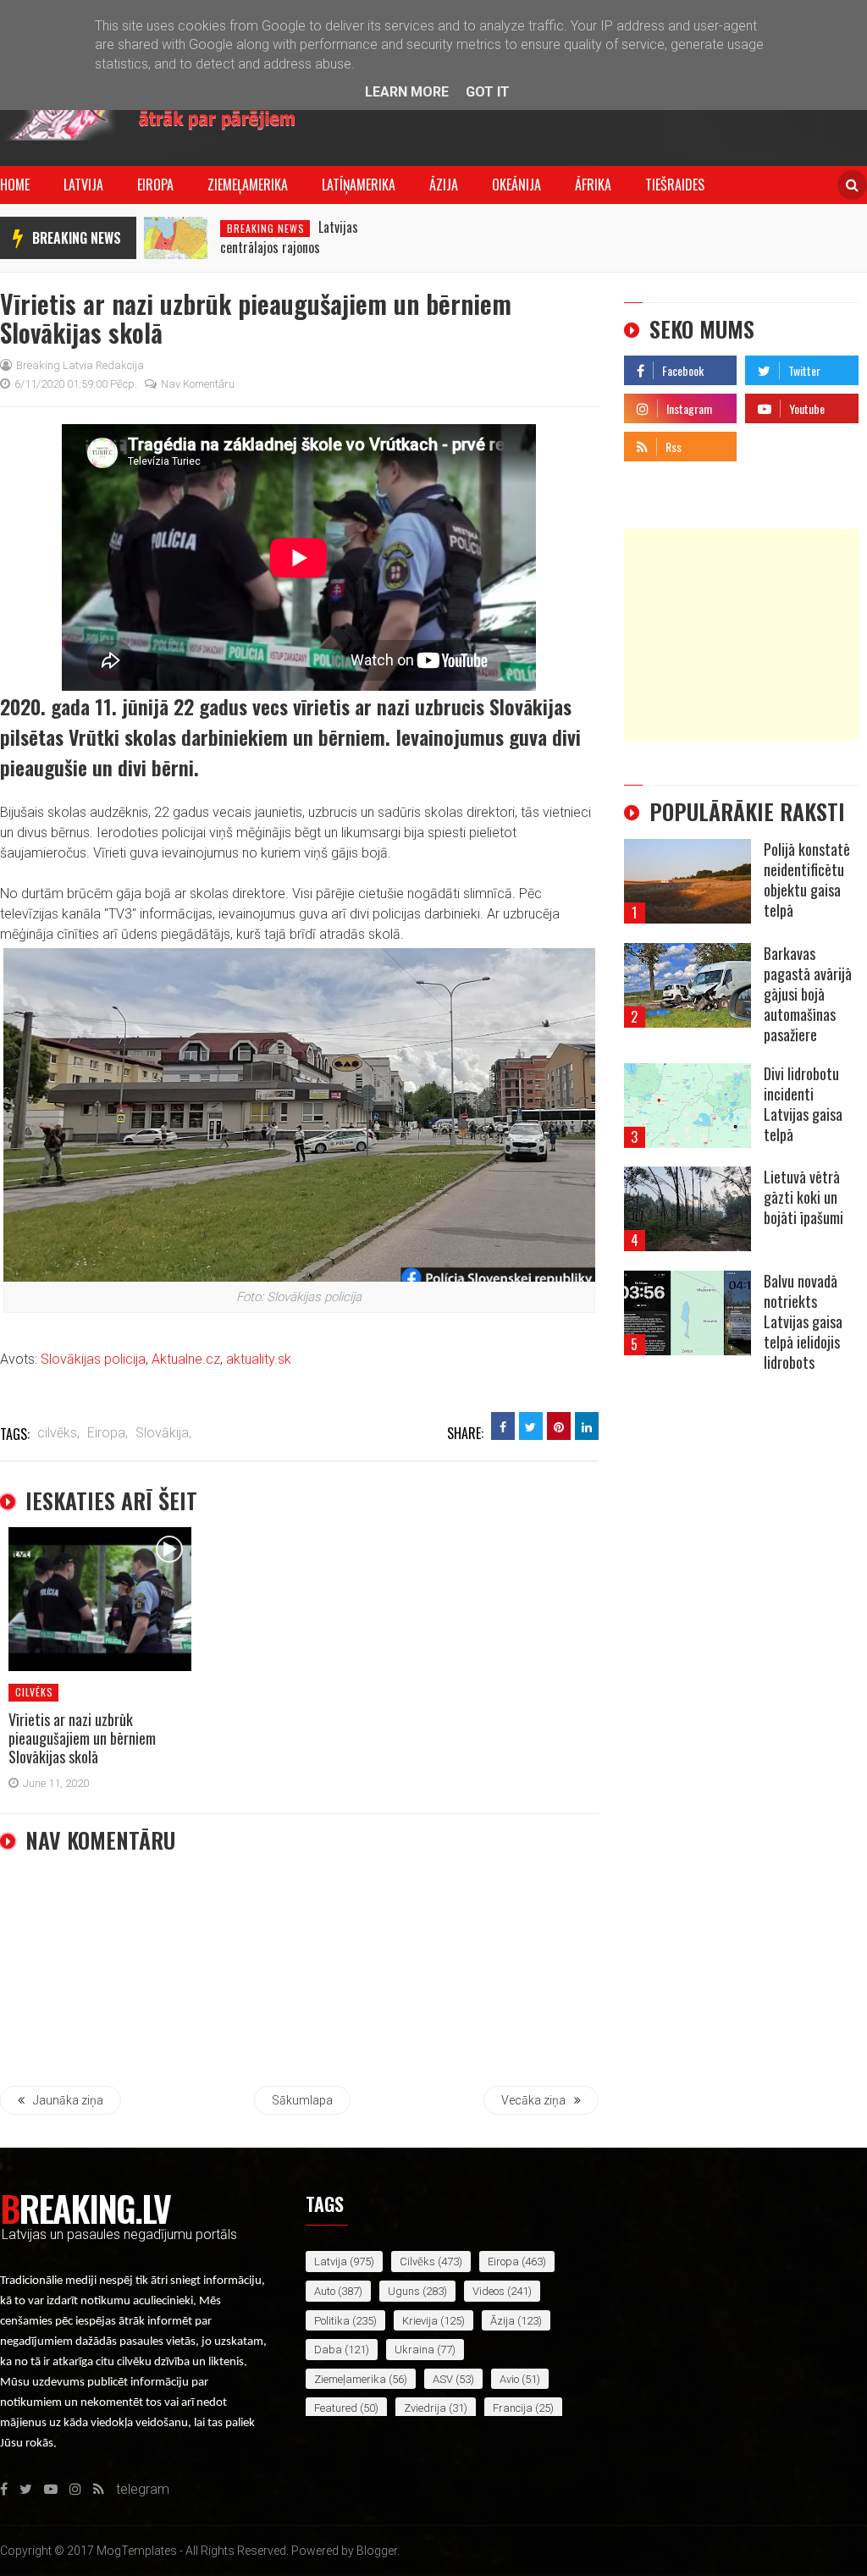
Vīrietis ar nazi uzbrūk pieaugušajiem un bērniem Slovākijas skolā (82, 1738)
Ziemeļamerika (248, 185)
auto (325, 2291)
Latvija (83, 185)
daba (328, 2350)
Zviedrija (425, 2408)
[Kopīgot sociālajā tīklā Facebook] (503, 1426)
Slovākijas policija (93, 1359)
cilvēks (34, 1692)
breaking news (77, 238)
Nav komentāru (198, 384)
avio (509, 2379)
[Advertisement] (741, 635)
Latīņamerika (359, 185)
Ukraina (414, 2350)
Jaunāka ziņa (68, 2100)
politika (332, 2321)
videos (489, 2291)
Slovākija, (163, 1433)
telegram (772, 442)
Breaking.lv (85, 2208)
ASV (443, 2379)
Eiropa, (108, 1433)
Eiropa (155, 185)
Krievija (420, 2321)
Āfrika (593, 185)
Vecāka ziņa (533, 2100)
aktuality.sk (259, 1359)
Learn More (407, 92)
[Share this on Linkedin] (587, 1426)
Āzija (444, 185)
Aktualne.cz (186, 1359)
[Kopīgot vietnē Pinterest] (559, 1426)
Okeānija (516, 185)
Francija (513, 2408)
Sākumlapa (302, 2100)
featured (336, 2408)
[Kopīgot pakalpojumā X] (531, 1426)
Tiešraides (675, 185)
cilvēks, (58, 1433)
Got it (488, 92)
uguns (404, 2291)
